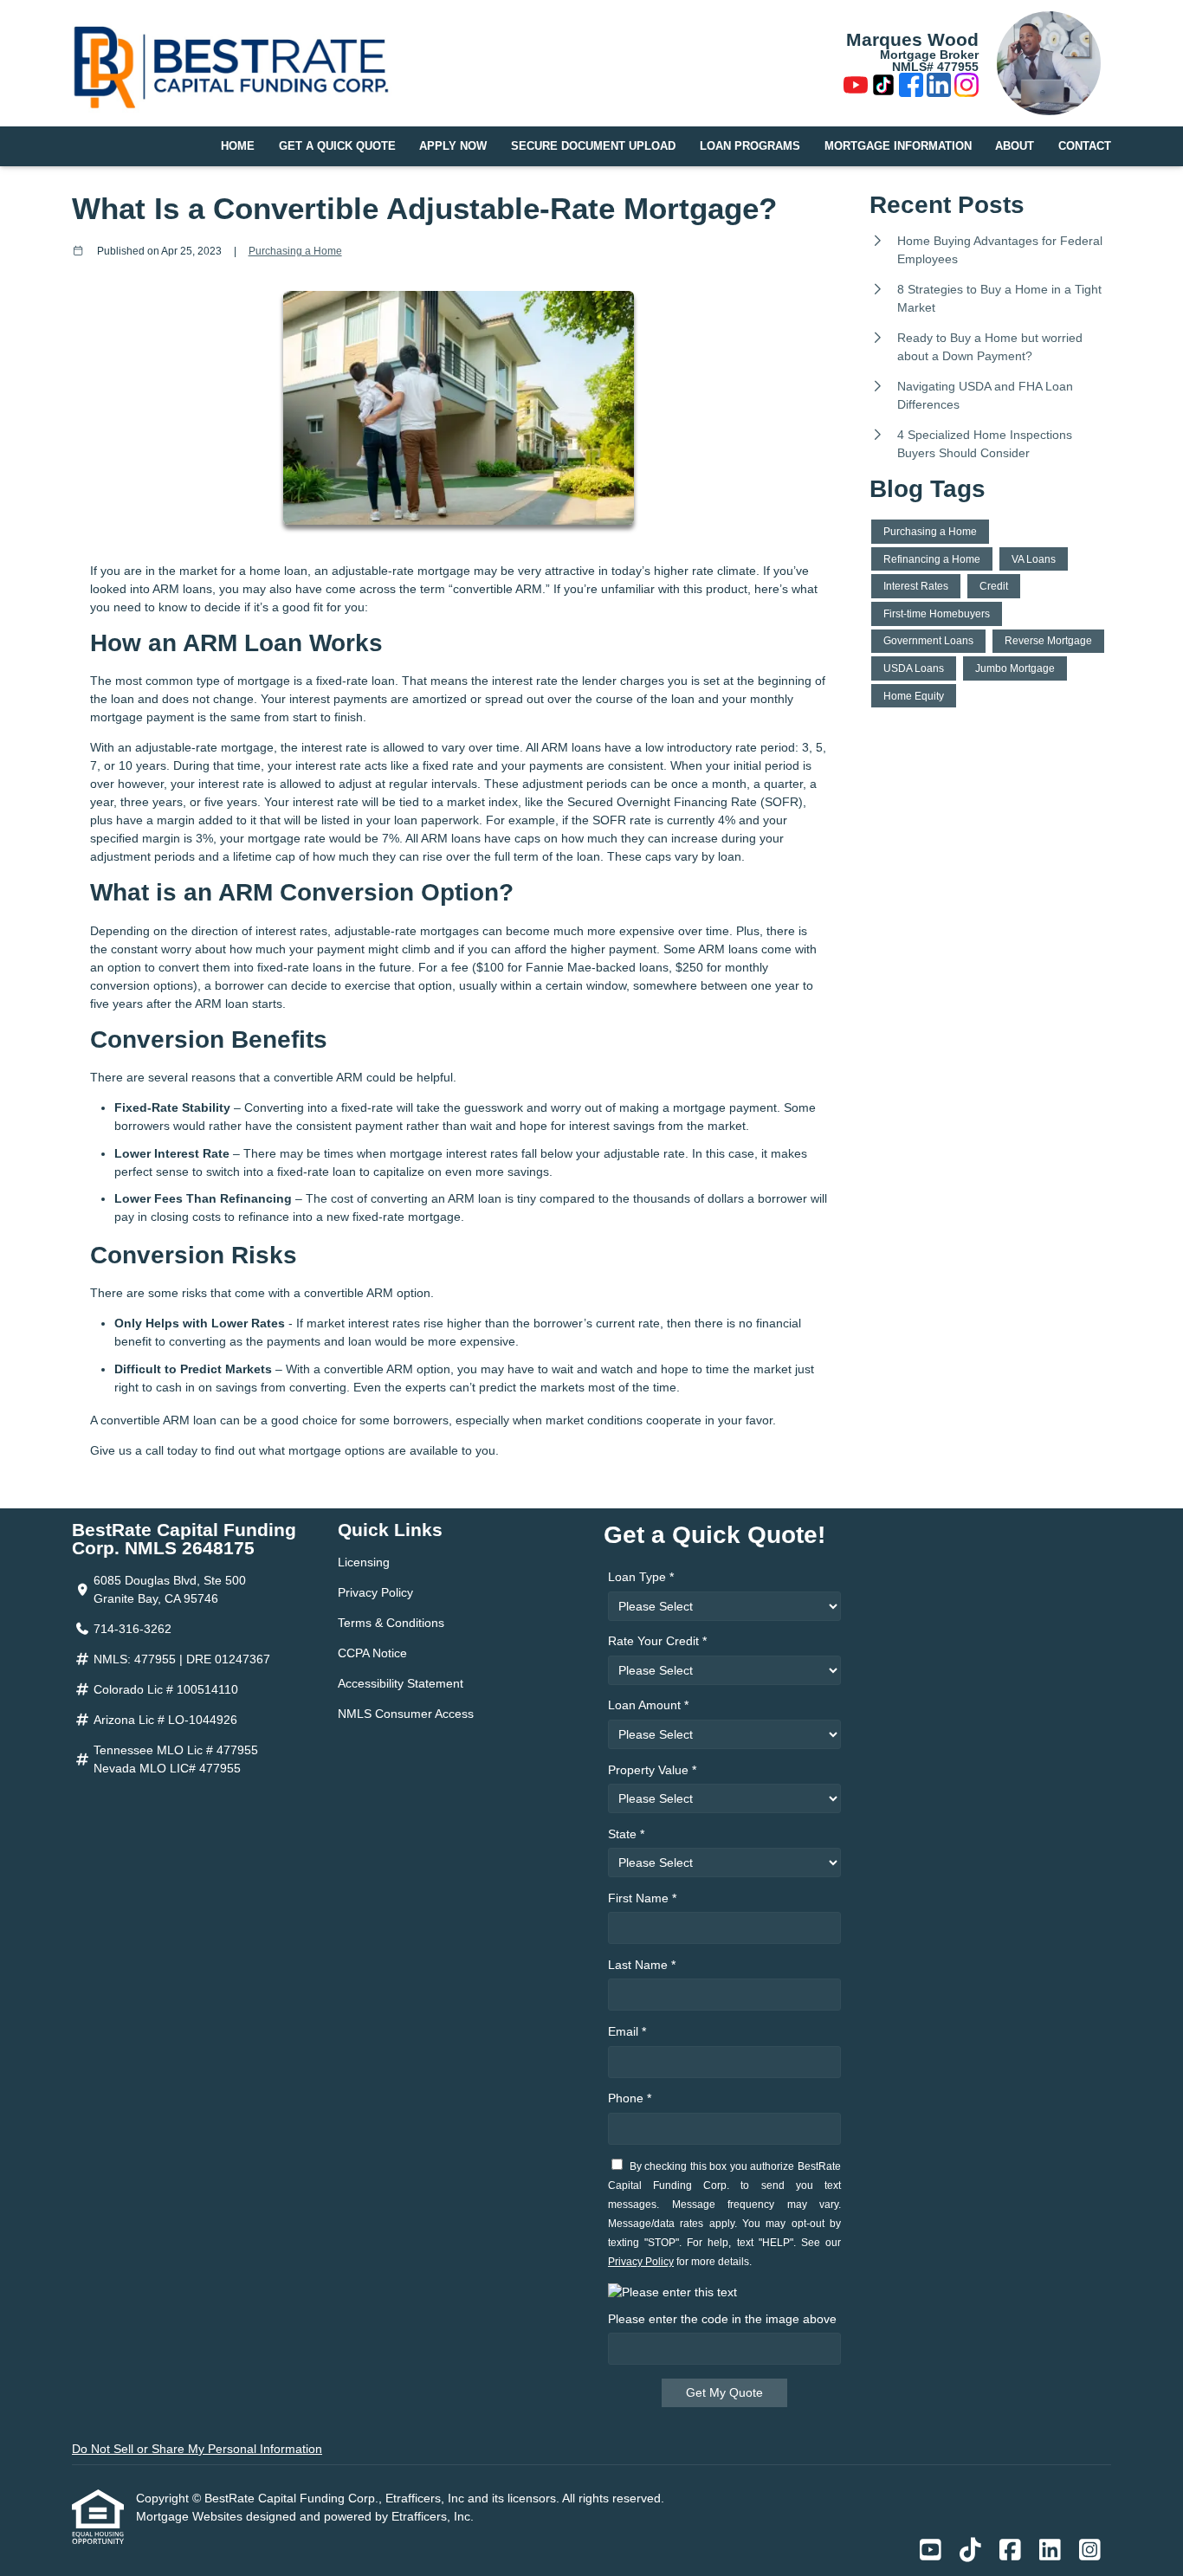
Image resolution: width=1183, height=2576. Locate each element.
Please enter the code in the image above (722, 2319)
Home (238, 146)
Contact (1085, 146)
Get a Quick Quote (337, 146)
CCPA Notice (372, 1653)
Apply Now (453, 146)
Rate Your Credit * (657, 1641)
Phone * (630, 2098)
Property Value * (652, 1770)
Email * (627, 2031)
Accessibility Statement (401, 1683)
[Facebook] (911, 87)
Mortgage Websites (191, 2516)
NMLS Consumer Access (406, 1714)
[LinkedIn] (939, 87)
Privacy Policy (375, 1592)
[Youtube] (856, 87)
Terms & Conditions (391, 1623)
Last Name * (642, 1965)
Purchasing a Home (295, 251)
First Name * (642, 1898)
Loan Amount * (648, 1705)
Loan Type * (641, 1577)
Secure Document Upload (593, 146)
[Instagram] (966, 87)
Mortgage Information (898, 146)
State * (626, 1834)
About (1015, 146)
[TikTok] (883, 87)
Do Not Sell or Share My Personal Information (197, 2449)
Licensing (364, 1562)
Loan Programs (750, 146)
